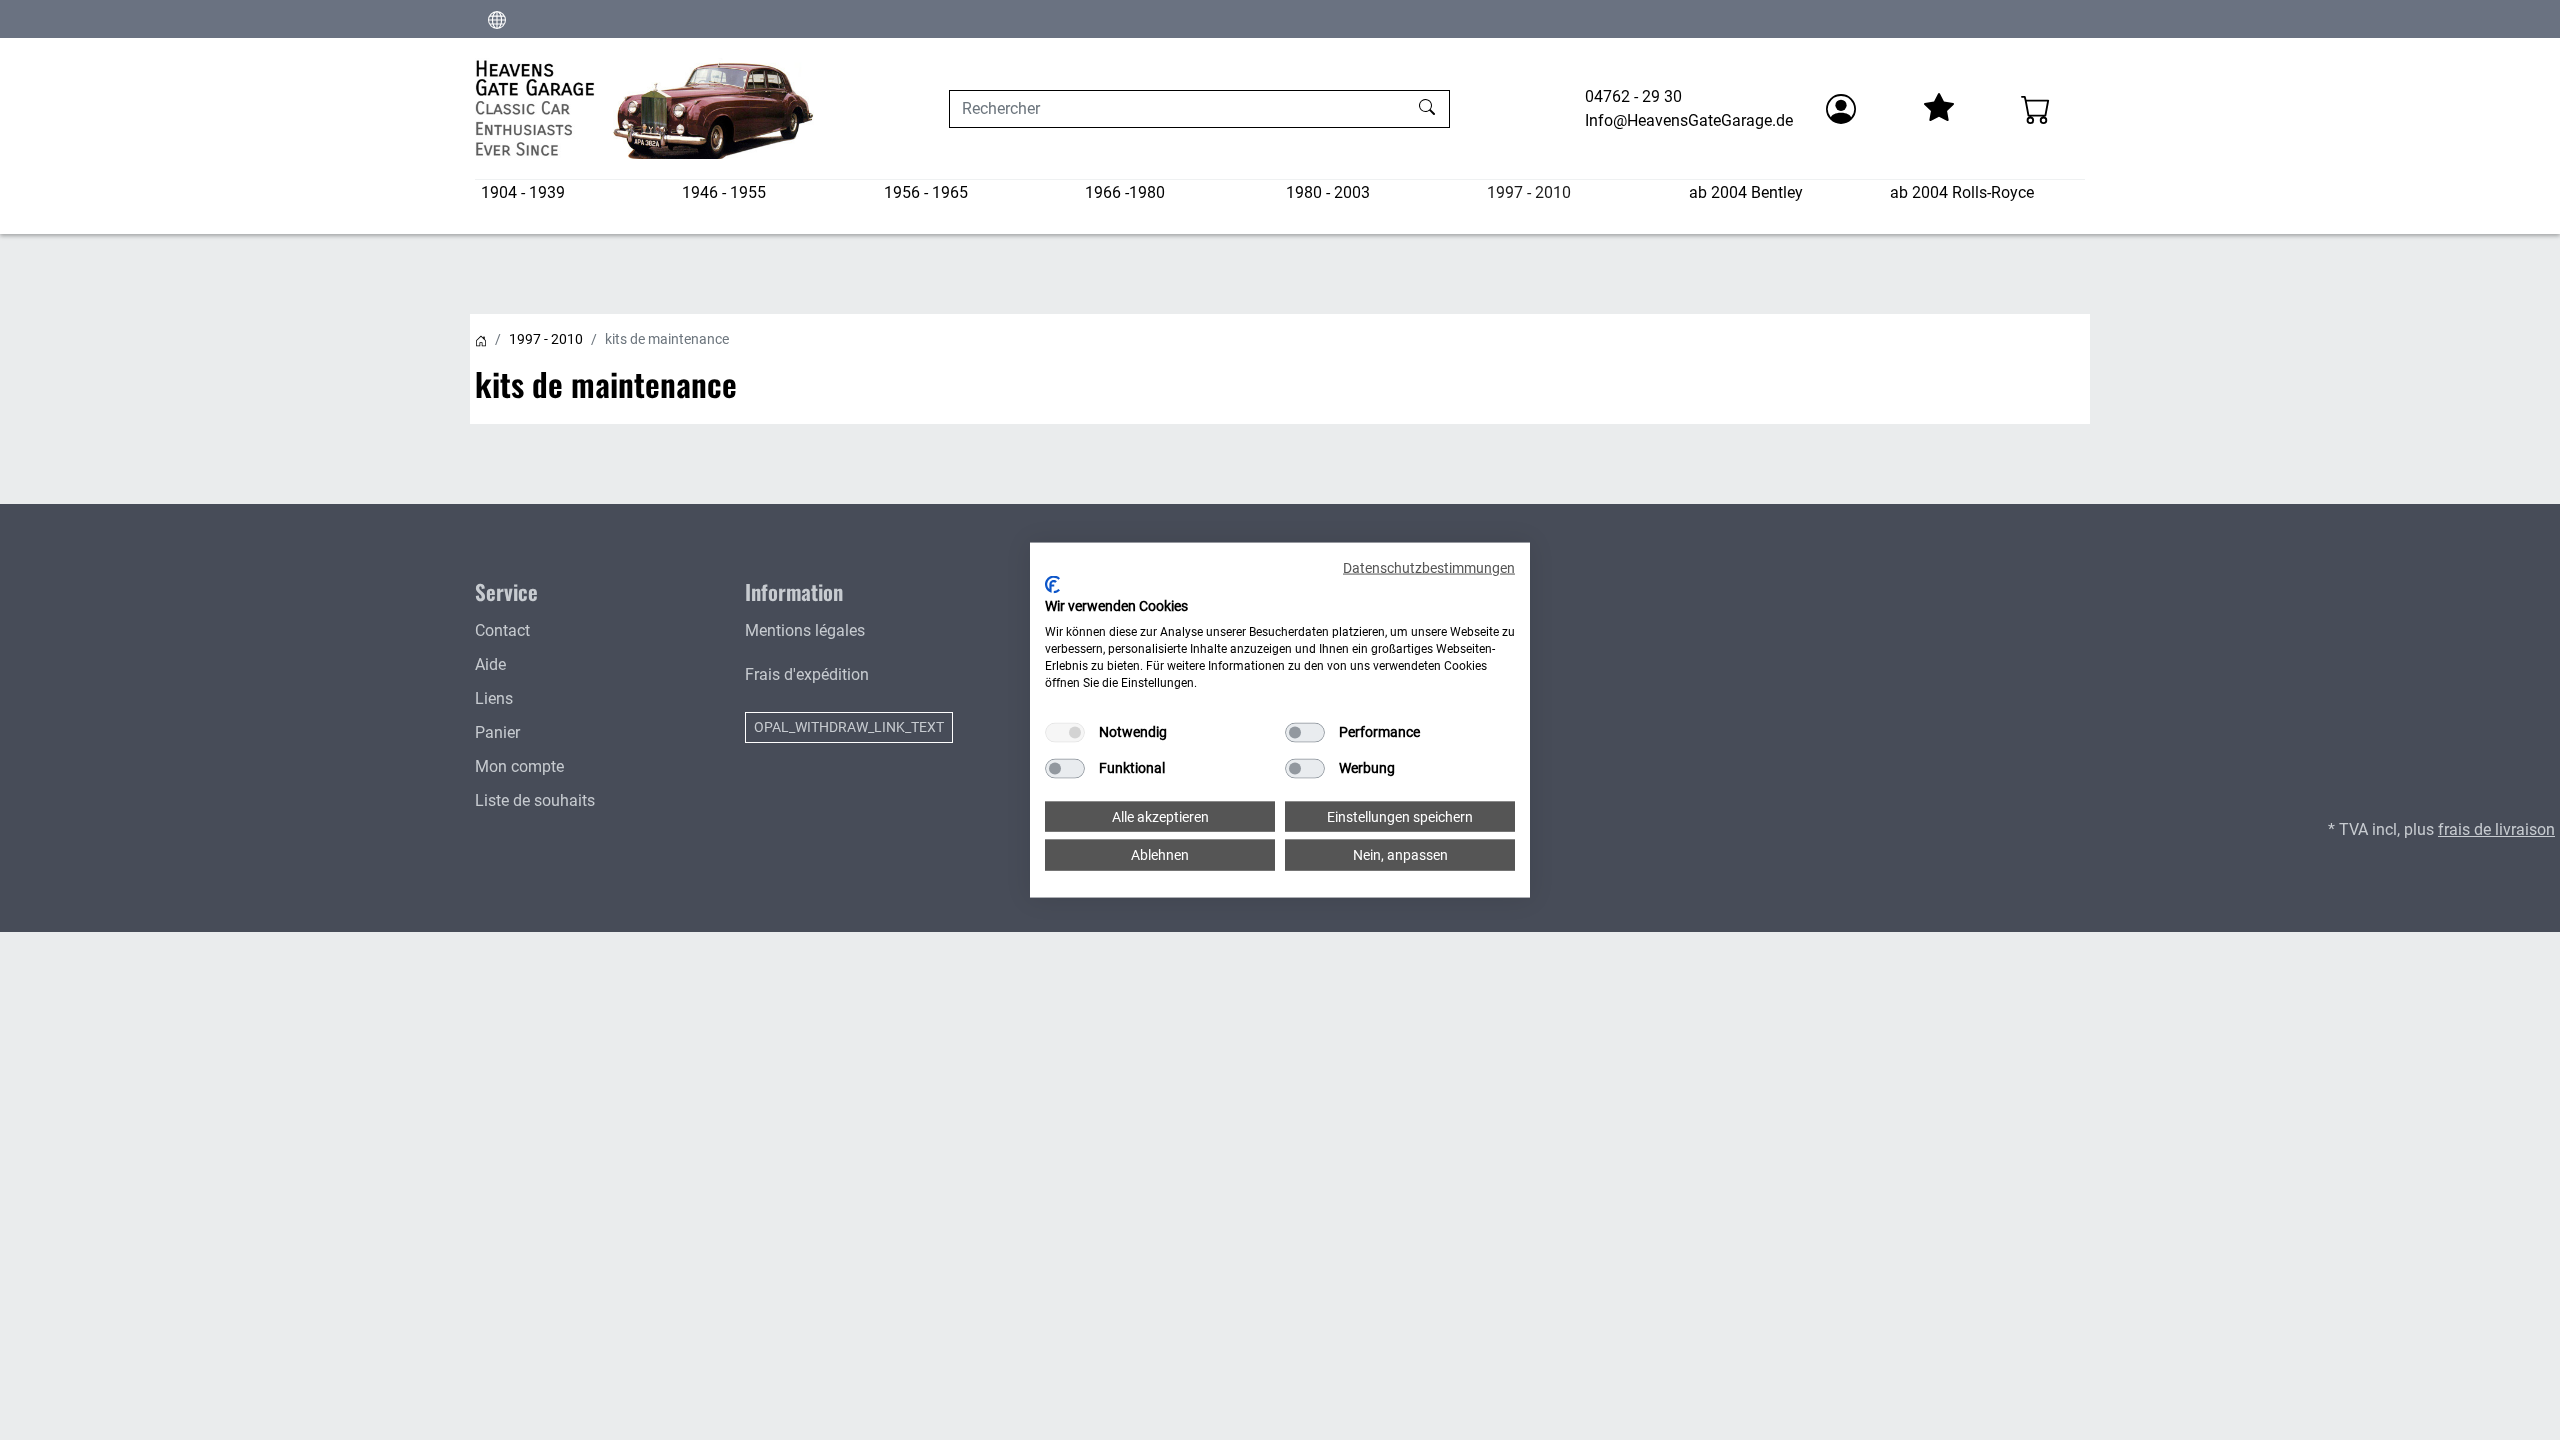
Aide (490, 664)
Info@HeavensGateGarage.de (1689, 120)
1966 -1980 (1125, 192)
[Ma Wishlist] (1938, 109)
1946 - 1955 (724, 192)
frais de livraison (2496, 829)
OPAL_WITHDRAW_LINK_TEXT (849, 727)
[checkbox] (1065, 732)
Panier (497, 732)
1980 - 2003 (1328, 192)
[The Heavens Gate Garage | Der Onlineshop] (645, 108)
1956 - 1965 (926, 192)
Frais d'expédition (807, 674)
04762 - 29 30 (1633, 96)
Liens (494, 698)
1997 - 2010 (1529, 192)
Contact (502, 630)
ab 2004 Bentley (1746, 192)
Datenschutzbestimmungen (1429, 568)
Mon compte (519, 766)
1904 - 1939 (523, 192)
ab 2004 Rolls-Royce (1962, 192)
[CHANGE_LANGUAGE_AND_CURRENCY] (497, 19)
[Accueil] (481, 339)
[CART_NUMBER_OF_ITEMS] (2036, 109)
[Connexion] (1841, 109)
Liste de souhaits (535, 800)
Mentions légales (805, 630)
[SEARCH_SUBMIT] (1429, 109)
